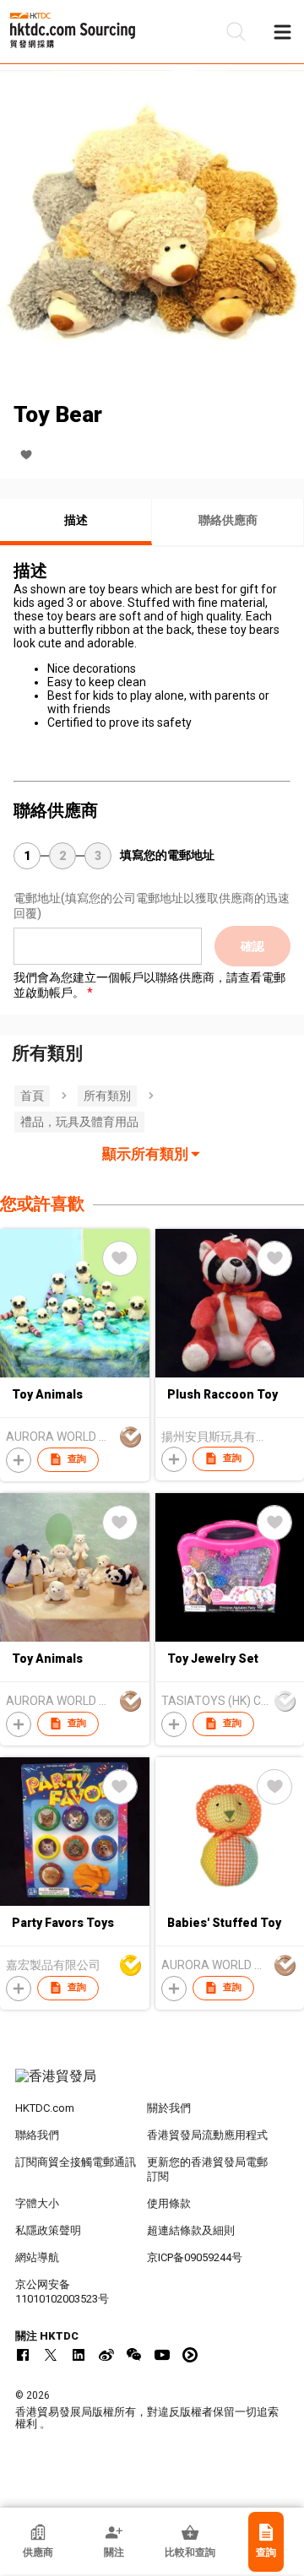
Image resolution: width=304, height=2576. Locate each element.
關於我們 (169, 2108)
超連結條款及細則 (191, 2230)
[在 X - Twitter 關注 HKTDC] (51, 2355)
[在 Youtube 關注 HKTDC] (162, 2355)
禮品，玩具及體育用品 (79, 1122)
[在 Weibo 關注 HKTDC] (106, 2355)
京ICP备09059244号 (195, 2257)
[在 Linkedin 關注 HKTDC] (79, 2355)
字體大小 (37, 2203)
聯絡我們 (37, 2135)
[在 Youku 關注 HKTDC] (190, 2355)
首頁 (32, 1096)
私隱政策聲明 (48, 2230)
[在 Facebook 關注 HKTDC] (23, 2355)
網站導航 (37, 2257)
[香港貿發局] (152, 2085)
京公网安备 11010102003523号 (62, 2292)
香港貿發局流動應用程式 (207, 2135)
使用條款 (169, 2203)
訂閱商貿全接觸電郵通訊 (76, 2162)
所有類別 (107, 1096)
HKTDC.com (45, 2108)
